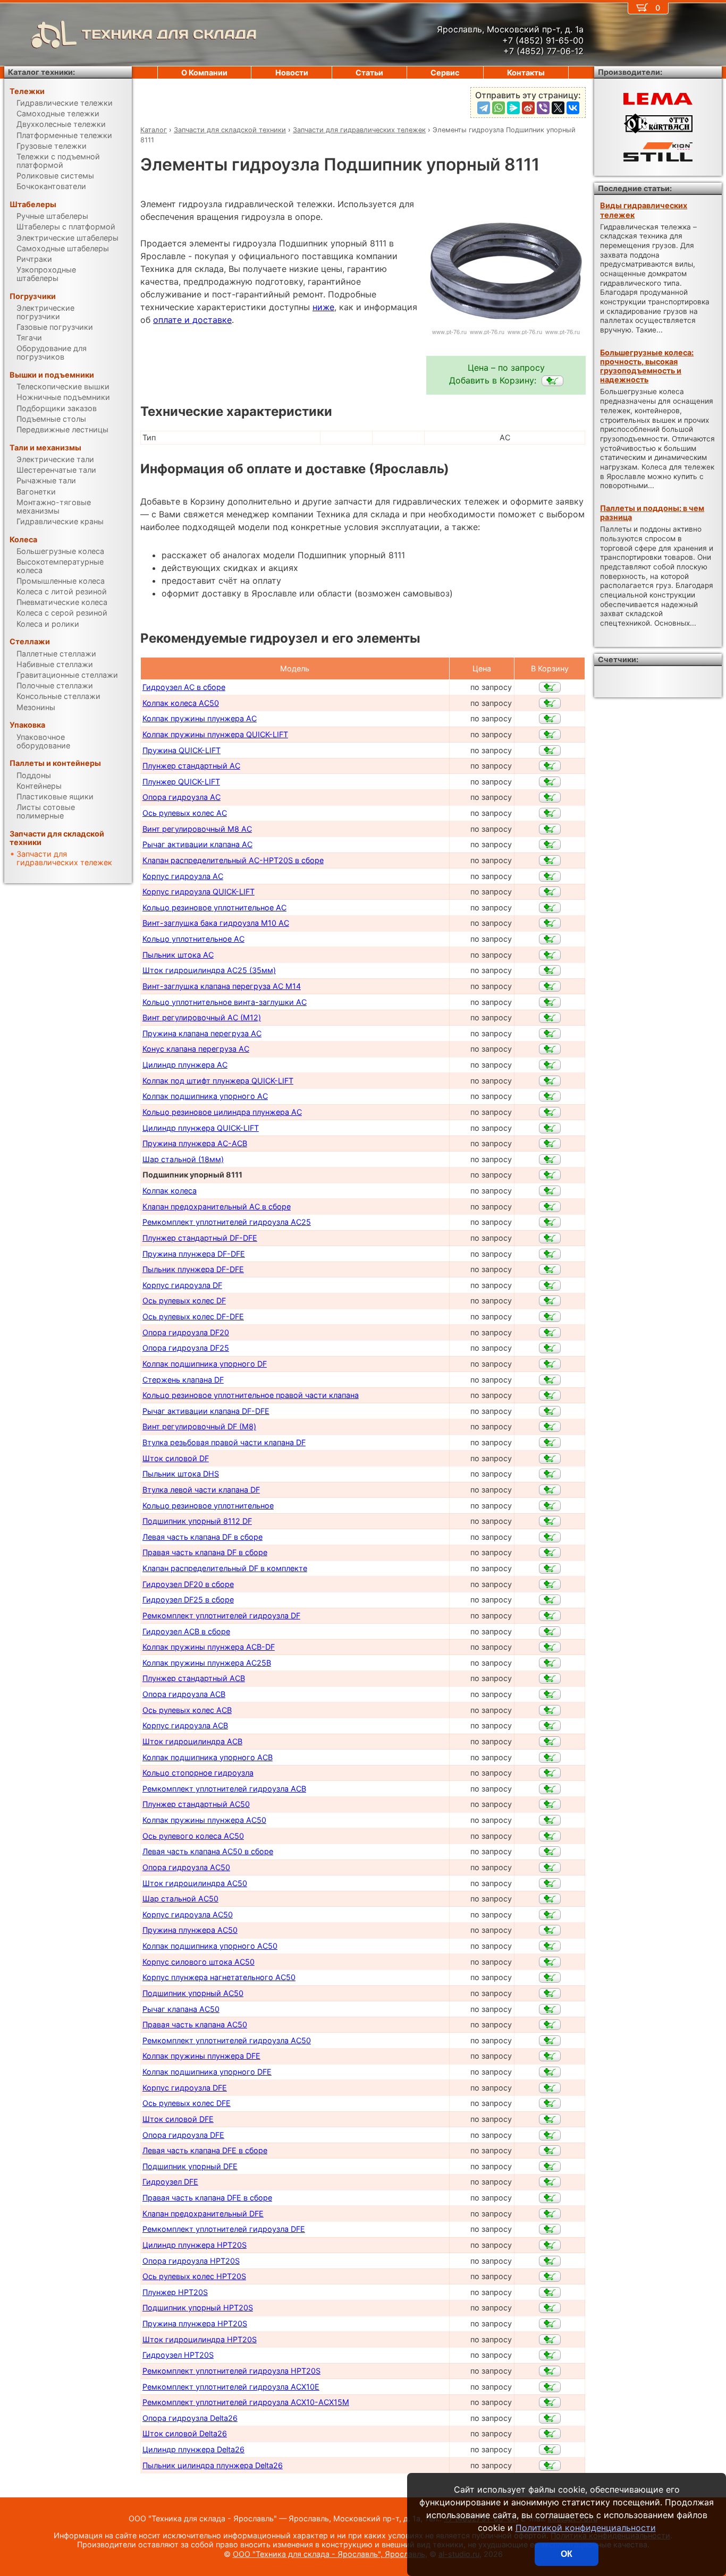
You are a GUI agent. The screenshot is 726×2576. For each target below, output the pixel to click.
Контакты (526, 72)
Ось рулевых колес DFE (187, 2103)
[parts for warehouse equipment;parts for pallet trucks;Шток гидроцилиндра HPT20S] (550, 2340)
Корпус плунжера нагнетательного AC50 (219, 1977)
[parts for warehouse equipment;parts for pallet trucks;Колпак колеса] (550, 1191)
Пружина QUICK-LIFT (181, 750)
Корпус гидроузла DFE (185, 2088)
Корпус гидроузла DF (182, 1285)
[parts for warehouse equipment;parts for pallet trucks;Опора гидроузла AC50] (550, 1867)
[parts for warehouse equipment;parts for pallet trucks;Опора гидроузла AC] (550, 797)
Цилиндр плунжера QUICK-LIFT (201, 1128)
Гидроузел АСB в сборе (186, 1631)
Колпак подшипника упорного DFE (207, 2072)
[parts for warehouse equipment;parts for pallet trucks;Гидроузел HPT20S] (550, 2355)
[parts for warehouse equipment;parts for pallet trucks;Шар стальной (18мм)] (550, 1159)
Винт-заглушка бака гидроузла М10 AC (216, 923)
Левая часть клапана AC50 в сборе (208, 1851)
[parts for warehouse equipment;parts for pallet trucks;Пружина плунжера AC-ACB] (550, 1144)
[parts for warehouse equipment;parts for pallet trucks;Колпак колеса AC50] (550, 703)
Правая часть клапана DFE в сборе (207, 2198)
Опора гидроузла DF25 (186, 1348)
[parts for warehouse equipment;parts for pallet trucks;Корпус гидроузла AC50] (550, 1915)
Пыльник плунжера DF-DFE (193, 1269)
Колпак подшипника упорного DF (205, 1364)
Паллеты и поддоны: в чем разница (652, 513)
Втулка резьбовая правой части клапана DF (224, 1442)
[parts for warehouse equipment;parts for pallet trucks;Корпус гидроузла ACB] (550, 1726)
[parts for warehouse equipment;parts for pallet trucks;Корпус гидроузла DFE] (550, 2088)
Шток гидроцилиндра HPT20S (200, 2339)
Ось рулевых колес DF (184, 1300)
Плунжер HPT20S (175, 2292)
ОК (567, 2554)
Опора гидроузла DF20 (186, 1332)
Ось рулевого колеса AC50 (193, 1836)
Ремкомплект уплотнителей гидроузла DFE (224, 2229)
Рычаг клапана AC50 (181, 2009)
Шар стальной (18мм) (183, 1159)
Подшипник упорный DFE (190, 2166)
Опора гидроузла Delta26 (190, 2418)
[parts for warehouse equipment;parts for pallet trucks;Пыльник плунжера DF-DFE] (550, 1269)
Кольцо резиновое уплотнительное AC (214, 907)
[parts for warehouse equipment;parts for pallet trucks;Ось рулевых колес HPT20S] (550, 2276)
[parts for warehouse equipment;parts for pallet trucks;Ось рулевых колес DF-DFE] (550, 1317)
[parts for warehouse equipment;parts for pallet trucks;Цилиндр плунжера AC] (550, 1065)
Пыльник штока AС (178, 955)
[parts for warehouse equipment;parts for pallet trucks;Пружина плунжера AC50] (550, 1930)
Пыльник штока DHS (181, 1474)
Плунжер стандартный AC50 (196, 1804)
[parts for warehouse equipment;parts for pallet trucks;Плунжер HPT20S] (550, 2292)
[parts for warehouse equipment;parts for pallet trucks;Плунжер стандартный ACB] (550, 1678)
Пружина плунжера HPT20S (195, 2323)
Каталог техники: (41, 72)
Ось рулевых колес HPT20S (194, 2276)
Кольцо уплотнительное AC (193, 939)
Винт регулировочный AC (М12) (202, 1017)
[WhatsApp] (499, 108)
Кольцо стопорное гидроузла (198, 1773)
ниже (323, 307)
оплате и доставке (192, 320)
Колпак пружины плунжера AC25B (207, 1663)
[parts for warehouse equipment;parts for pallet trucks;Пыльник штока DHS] (550, 1474)
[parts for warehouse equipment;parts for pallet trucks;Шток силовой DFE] (550, 2119)
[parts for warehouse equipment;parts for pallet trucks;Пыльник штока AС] (550, 955)
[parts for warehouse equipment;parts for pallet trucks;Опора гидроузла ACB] (550, 1694)
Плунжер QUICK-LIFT (181, 782)
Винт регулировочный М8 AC (197, 829)
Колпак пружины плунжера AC (200, 718)
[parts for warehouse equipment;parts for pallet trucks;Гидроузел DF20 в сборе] (550, 1584)
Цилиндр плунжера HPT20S (195, 2245)
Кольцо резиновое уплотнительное (208, 1505)
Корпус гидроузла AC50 (188, 1914)
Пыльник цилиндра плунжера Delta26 (213, 2465)
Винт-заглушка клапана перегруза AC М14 (222, 986)
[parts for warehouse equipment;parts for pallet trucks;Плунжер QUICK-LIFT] (550, 782)
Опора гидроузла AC (181, 797)
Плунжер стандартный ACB (194, 1678)
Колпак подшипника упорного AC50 (210, 1946)
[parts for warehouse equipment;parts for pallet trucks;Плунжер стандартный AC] (550, 766)
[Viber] (543, 108)
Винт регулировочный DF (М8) (199, 1426)
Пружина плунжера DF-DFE (194, 1254)
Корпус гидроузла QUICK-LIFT (199, 892)
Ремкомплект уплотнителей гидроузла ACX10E (231, 2387)
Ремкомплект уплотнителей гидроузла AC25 (227, 1222)
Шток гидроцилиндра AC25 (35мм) (209, 970)
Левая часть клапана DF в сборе (202, 1537)
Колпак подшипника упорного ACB (208, 1757)
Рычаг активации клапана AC (197, 844)
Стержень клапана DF (183, 1380)
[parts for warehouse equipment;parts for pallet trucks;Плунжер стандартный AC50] (550, 1804)
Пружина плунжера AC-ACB (195, 1143)
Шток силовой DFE (178, 2119)
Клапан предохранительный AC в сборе (217, 1206)
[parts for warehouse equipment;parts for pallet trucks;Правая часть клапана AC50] (550, 2025)
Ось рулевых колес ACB (187, 1710)
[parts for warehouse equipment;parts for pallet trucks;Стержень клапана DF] (550, 1380)
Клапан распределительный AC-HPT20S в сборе (233, 860)
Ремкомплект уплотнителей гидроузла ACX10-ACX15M (246, 2402)
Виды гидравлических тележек (644, 210)
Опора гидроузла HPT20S (191, 2261)
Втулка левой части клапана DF (201, 1490)
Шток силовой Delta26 (185, 2433)
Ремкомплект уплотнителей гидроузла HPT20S (231, 2371)
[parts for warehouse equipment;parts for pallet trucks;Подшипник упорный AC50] (550, 1993)
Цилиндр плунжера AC (185, 1065)
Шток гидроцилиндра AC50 (195, 1883)
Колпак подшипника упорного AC (205, 1096)
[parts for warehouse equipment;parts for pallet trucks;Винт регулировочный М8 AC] (550, 829)
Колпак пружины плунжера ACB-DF (209, 1647)
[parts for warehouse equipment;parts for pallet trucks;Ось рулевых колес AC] (550, 813)
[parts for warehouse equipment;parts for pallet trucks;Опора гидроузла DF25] (550, 1348)
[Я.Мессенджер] (513, 108)
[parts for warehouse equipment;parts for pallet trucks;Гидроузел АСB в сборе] (550, 1632)
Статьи (369, 72)
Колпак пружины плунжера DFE (201, 2056)
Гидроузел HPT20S (178, 2355)
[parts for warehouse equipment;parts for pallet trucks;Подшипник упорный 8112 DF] (550, 1521)
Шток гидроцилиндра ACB (192, 1741)
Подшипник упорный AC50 (193, 1993)
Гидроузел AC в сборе (184, 687)
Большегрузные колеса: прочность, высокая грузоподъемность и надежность (647, 366)
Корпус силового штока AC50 (199, 1962)
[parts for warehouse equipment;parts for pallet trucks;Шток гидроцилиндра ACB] (550, 1742)
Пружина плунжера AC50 (190, 1930)
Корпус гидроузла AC (183, 876)
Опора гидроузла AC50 (186, 1867)
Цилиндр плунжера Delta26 (193, 2449)
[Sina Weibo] (528, 108)
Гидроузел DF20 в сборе (188, 1584)
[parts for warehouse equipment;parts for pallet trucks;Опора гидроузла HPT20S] (550, 2261)
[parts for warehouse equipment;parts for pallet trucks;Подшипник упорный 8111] (552, 381)
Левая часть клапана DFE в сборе (205, 2150)
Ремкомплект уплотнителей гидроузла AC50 (227, 2040)
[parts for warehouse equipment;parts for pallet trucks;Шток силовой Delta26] (550, 2434)
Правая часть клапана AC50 (195, 2024)
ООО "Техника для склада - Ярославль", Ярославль (329, 2554)
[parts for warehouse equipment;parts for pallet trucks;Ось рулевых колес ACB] (550, 1710)
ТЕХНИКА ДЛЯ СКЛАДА (169, 34)
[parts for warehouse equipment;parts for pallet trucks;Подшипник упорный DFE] (550, 2166)
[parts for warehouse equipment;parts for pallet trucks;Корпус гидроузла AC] (550, 876)
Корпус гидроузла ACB (185, 1725)
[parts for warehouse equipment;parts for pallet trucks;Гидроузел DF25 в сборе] (550, 1600)
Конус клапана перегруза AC (196, 1049)
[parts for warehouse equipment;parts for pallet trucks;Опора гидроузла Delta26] (550, 2418)
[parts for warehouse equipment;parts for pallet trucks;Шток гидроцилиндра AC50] (550, 1883)
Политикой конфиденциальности (586, 2528)
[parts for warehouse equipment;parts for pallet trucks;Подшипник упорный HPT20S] (550, 2308)
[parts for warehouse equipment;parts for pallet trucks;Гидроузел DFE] (550, 2182)
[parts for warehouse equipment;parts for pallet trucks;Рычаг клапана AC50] (550, 2009)
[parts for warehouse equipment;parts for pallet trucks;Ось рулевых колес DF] (550, 1301)
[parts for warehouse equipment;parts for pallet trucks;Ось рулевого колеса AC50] (550, 1836)
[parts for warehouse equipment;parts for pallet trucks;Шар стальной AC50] (550, 1899)
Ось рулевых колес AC (185, 813)
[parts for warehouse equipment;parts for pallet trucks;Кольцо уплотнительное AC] (550, 939)
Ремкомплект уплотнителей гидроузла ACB (224, 1789)
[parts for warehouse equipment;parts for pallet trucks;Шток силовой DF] (550, 1458)
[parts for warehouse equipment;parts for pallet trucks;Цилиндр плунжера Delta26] (550, 2450)
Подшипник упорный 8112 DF (197, 1521)
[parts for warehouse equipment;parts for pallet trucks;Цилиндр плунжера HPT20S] (550, 2245)
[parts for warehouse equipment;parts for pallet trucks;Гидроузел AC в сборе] (550, 687)
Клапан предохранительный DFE (203, 2214)
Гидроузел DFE (170, 2182)
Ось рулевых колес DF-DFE (193, 1316)
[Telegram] (484, 108)
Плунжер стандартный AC (191, 766)
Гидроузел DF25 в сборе (188, 1600)
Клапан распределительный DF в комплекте (225, 1568)
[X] (558, 108)
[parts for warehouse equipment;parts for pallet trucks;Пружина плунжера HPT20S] (550, 2324)
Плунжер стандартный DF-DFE (200, 1238)
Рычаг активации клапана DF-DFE (206, 1411)
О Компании (204, 72)
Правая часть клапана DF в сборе (205, 1552)
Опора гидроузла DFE (183, 2135)
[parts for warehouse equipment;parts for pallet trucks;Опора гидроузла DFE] (550, 2135)
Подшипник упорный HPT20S (198, 2308)
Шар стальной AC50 (180, 1899)
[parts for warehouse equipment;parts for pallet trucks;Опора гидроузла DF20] (550, 1333)
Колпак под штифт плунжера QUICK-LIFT (218, 1081)
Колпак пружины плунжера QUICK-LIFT (215, 734)
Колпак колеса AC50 (181, 703)
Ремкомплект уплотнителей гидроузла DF (221, 1615)
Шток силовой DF (176, 1458)
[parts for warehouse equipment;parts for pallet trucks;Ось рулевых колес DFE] (550, 2103)
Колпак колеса (170, 1191)
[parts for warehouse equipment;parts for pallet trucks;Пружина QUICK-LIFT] (550, 750)
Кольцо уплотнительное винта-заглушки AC (225, 1002)
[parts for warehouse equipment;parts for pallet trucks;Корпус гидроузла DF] (550, 1285)
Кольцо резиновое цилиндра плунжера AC (222, 1112)
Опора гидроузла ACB (184, 1694)
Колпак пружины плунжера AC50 (204, 1820)
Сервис (445, 72)
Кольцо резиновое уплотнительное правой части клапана (251, 1395)
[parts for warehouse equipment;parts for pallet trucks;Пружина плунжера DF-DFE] (550, 1254)
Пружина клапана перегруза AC (202, 1033)
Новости (292, 72)
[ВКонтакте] (573, 108)
